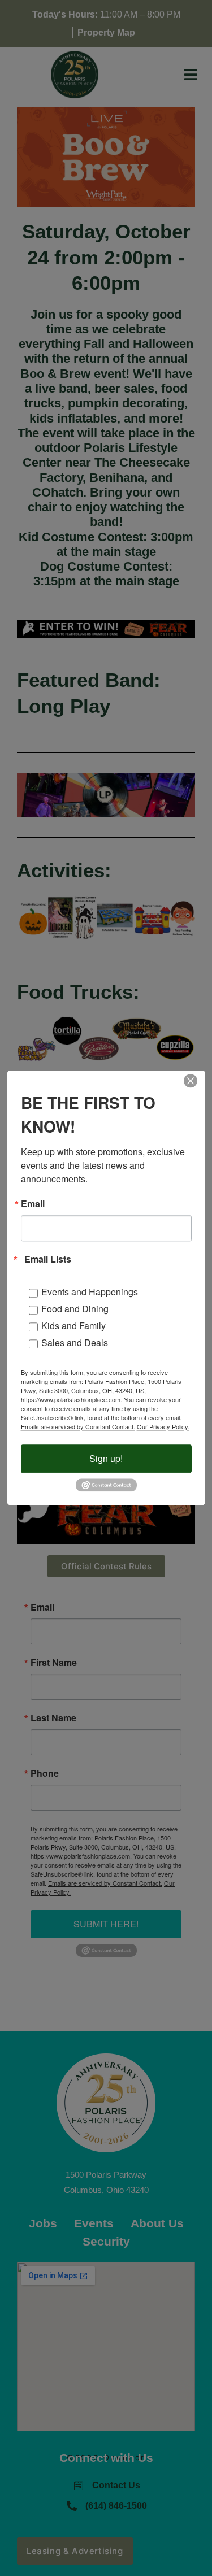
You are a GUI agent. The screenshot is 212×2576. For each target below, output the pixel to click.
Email (33, 1204)
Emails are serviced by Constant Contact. (78, 1426)
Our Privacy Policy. (163, 1426)
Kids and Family (73, 1326)
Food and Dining (75, 1309)
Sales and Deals (75, 1343)
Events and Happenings (90, 1292)
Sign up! (106, 1458)
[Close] (191, 1081)
